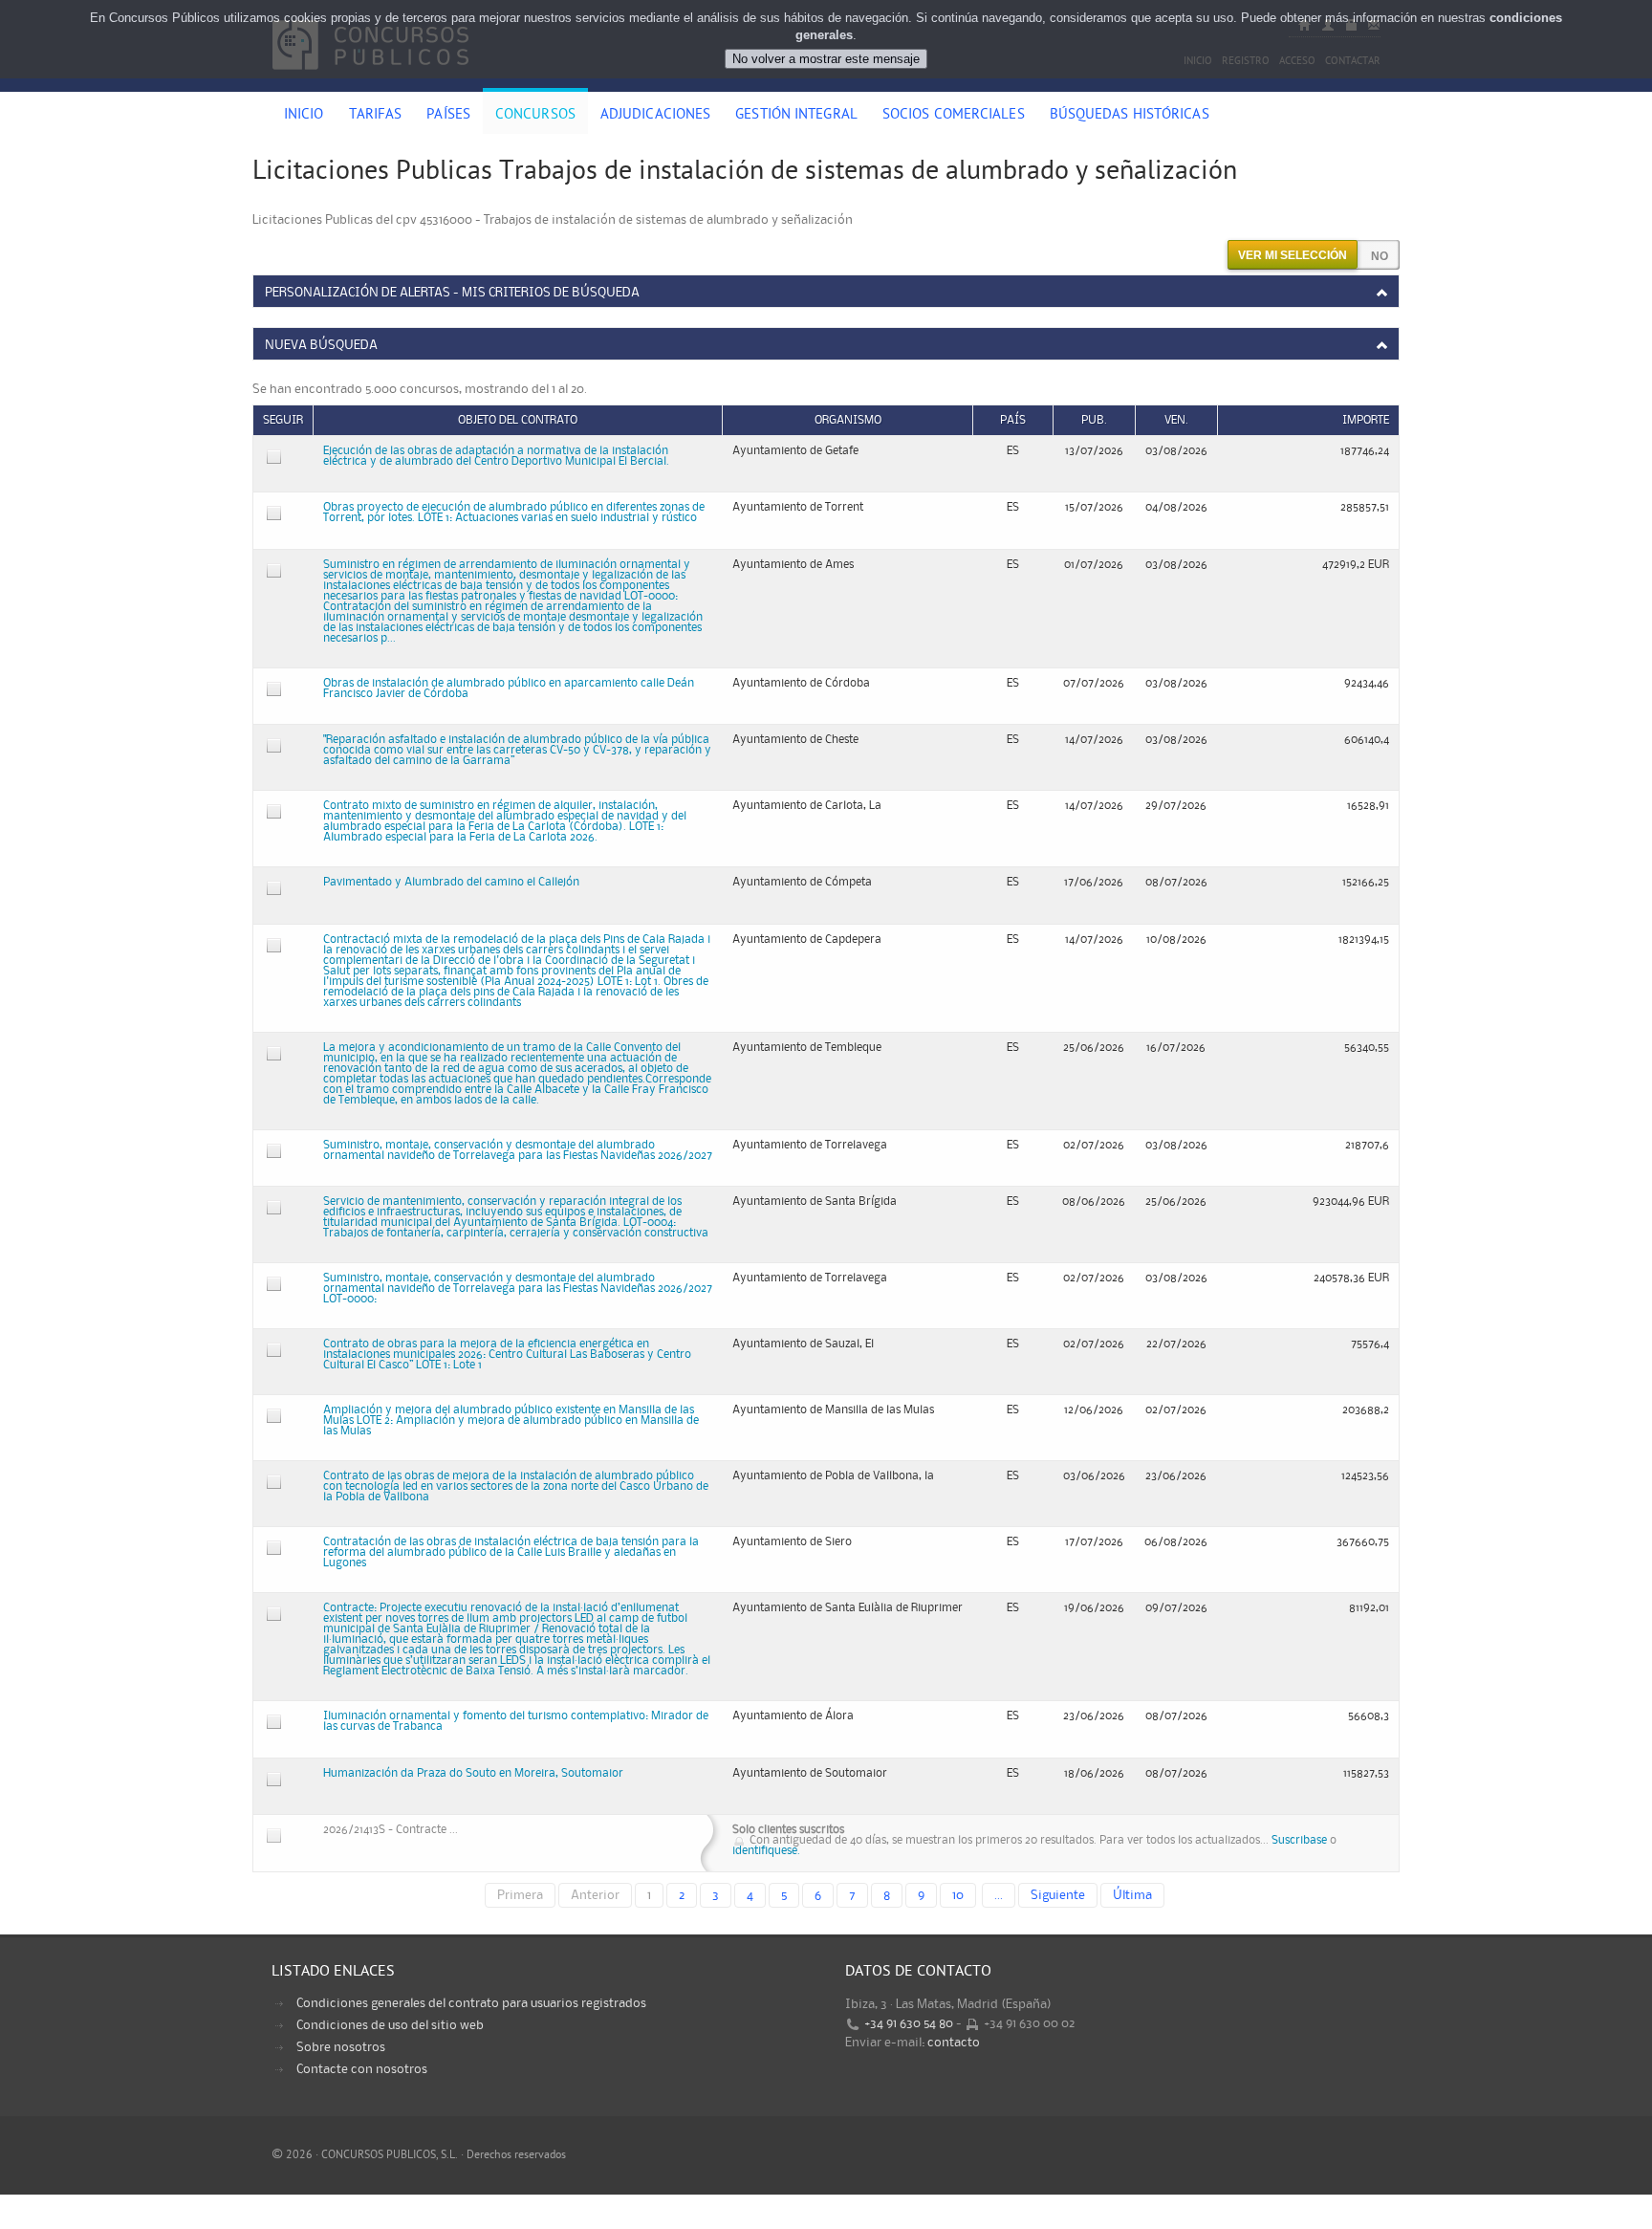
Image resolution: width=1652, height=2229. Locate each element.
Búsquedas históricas (1130, 116)
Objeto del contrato (518, 420)
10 (958, 1895)
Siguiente (1058, 1895)
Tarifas (376, 116)
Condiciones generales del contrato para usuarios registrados (471, 2003)
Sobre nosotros (341, 2047)
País (1013, 420)
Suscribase (1299, 1840)
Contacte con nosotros (362, 2069)
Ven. (1176, 420)
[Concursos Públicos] (370, 81)
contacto (954, 2043)
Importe (1366, 420)
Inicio (304, 116)
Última (1132, 1895)
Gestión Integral (796, 116)
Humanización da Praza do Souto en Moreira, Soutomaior (473, 1773)
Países (448, 116)
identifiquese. (766, 1851)
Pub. (1094, 420)
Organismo (848, 420)
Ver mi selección (1293, 255)
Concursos (535, 116)
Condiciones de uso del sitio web (390, 2025)
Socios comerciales (954, 116)
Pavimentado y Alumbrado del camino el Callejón (451, 882)
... (999, 1895)
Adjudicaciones (655, 116)
